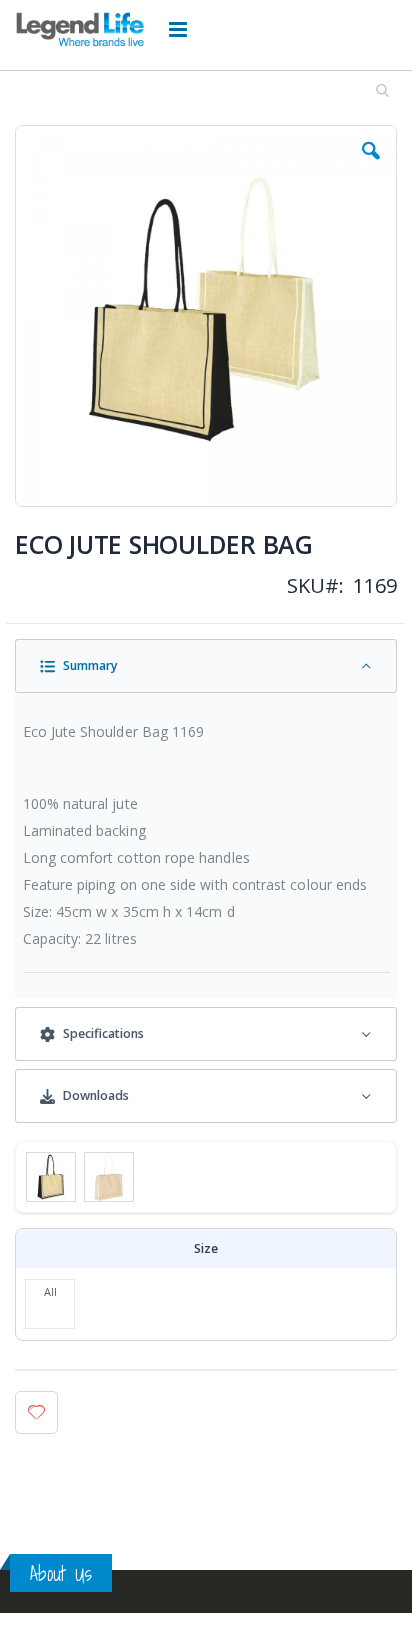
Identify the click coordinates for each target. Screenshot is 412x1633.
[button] (371, 166)
